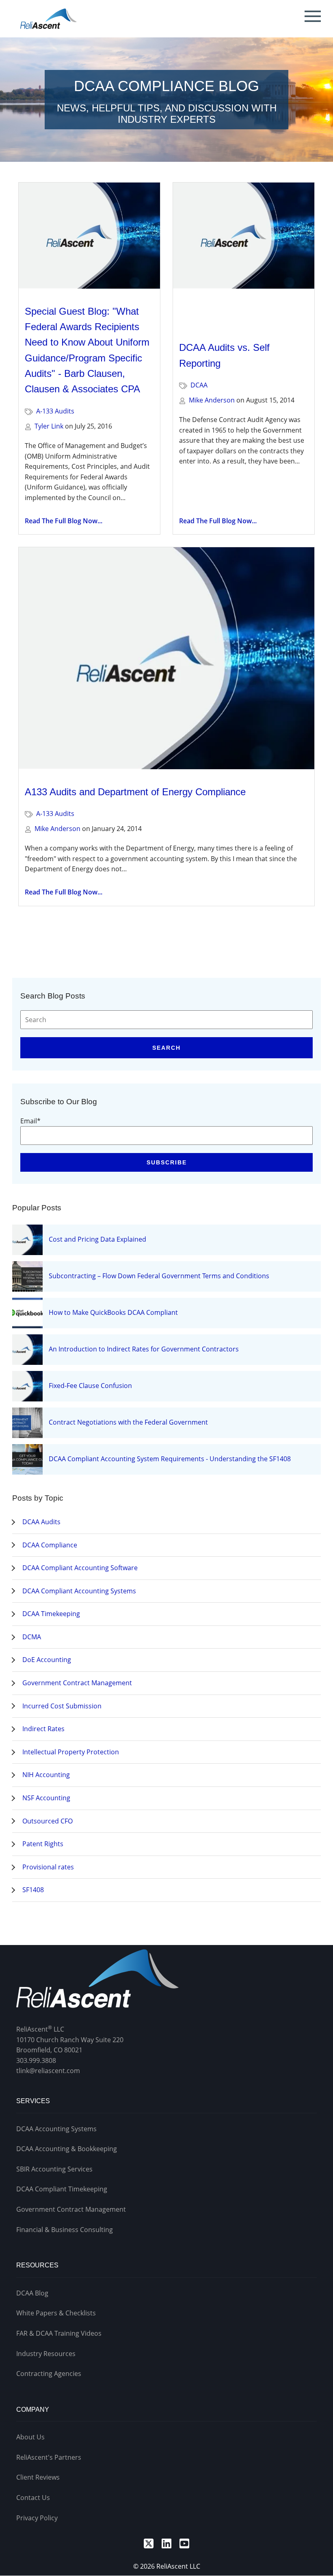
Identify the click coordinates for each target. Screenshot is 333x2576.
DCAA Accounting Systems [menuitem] (56, 2129)
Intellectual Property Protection (71, 1752)
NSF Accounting (46, 1798)
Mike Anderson (212, 400)
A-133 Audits (55, 411)
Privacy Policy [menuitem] (37, 2518)
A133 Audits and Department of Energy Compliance (135, 792)
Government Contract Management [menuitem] (71, 2209)
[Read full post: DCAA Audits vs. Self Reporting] (244, 254)
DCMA (32, 1637)
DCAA (199, 385)
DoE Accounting (47, 1660)
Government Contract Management (77, 1683)
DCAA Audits (41, 1522)
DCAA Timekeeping (51, 1614)
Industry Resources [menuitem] (46, 2354)
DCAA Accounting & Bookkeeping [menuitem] (67, 2149)
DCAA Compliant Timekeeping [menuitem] (62, 2189)
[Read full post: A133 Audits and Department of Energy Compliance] (166, 658)
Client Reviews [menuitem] (38, 2477)
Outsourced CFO (48, 1821)
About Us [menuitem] (30, 2437)
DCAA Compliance (50, 1545)
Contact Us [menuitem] (33, 2498)
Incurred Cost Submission (62, 1706)
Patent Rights (43, 1844)
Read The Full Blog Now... (64, 521)
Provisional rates (48, 1867)
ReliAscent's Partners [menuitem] (49, 2457)
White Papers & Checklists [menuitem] (56, 2313)
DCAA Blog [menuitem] (32, 2293)
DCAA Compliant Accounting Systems (79, 1591)
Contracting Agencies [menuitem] (49, 2374)
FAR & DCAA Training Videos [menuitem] (59, 2333)
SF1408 (33, 1890)
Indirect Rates (43, 1729)
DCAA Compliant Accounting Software (80, 1568)
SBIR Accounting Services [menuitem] (54, 2169)
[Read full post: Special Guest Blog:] (89, 236)
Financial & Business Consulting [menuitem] (65, 2230)
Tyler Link (49, 426)
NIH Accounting (46, 1775)
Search (166, 1048)
